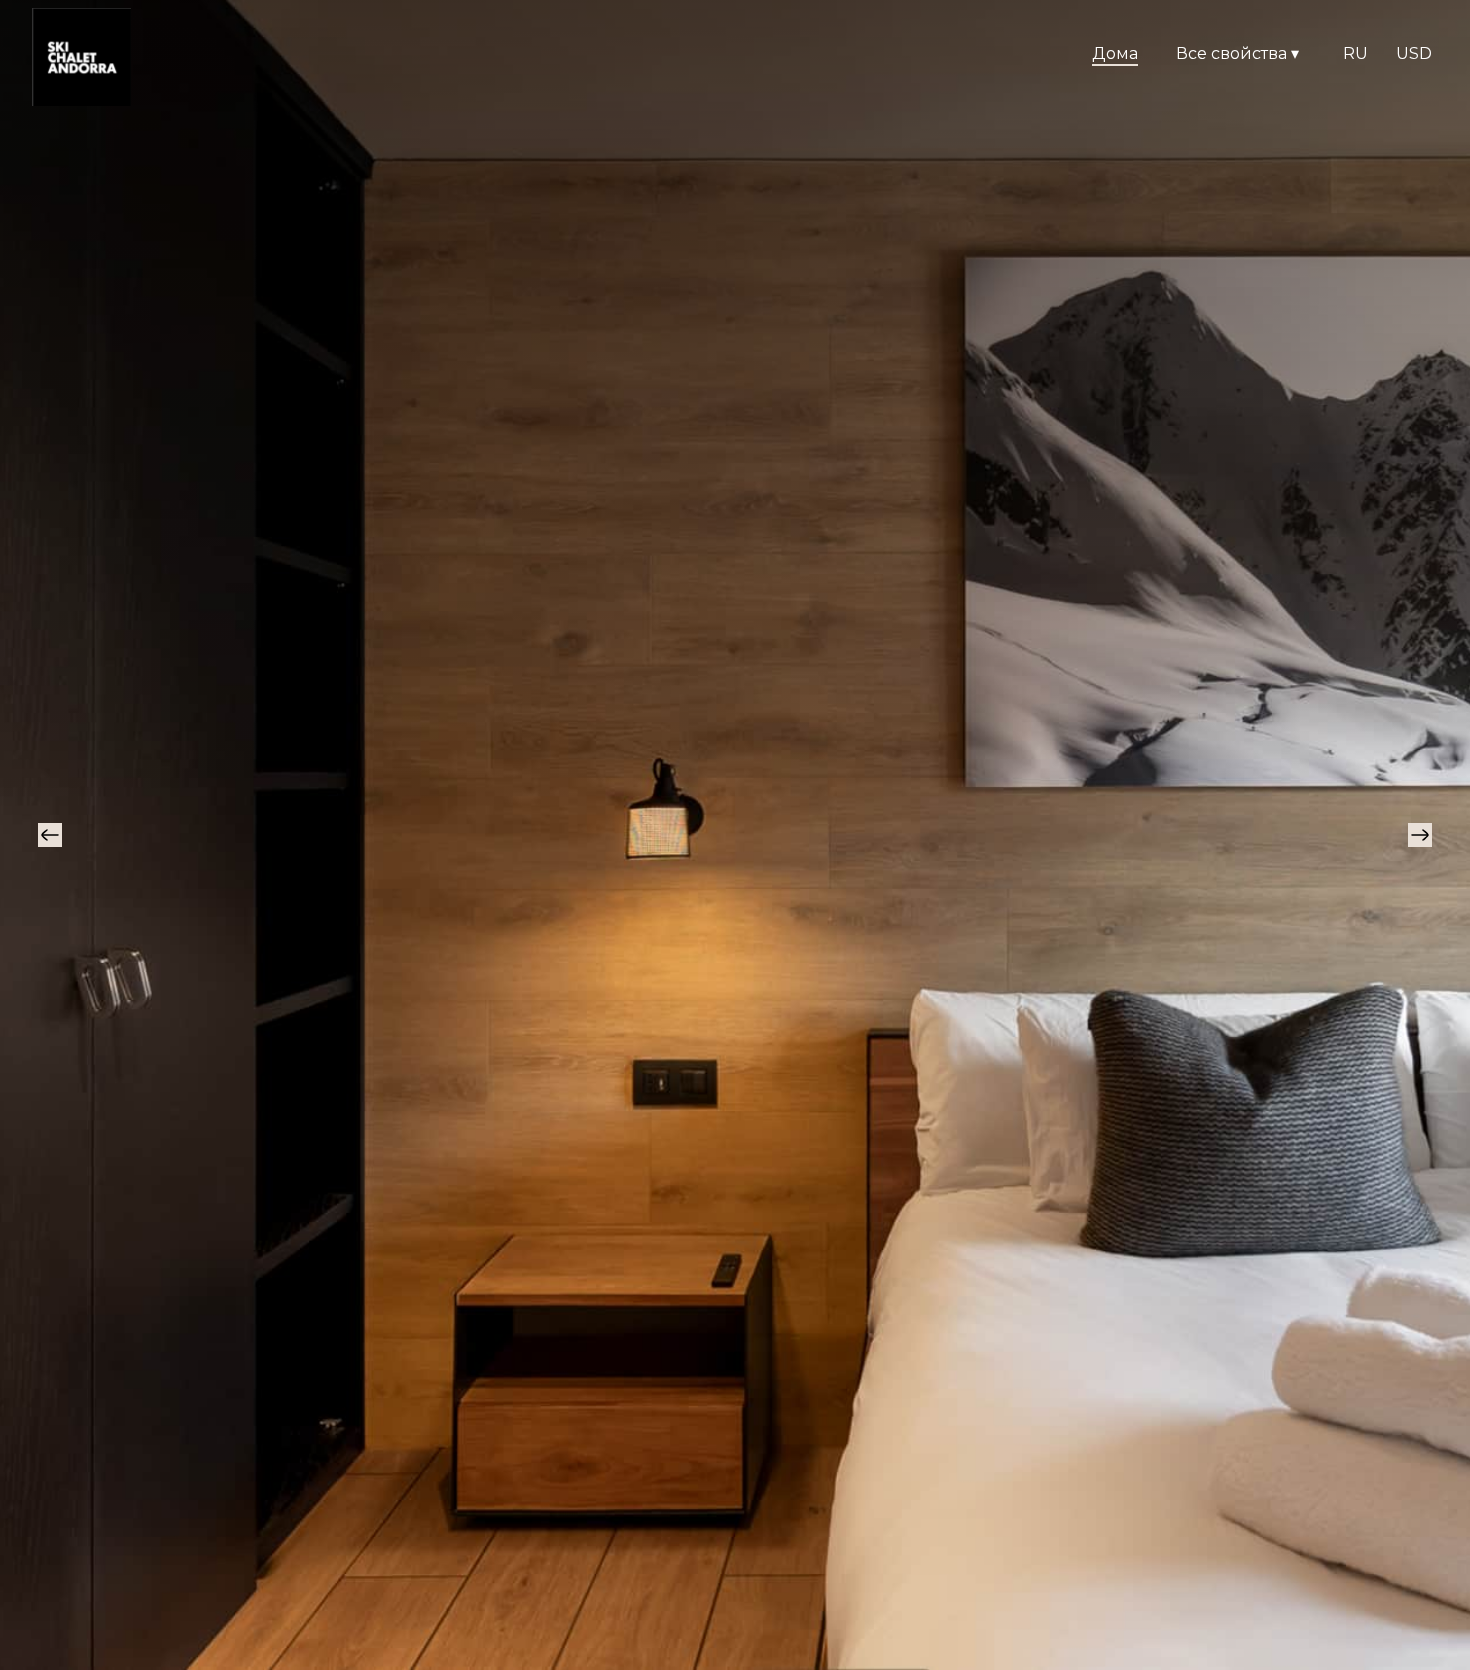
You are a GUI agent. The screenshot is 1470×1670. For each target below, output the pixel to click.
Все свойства (1237, 53)
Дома (1115, 53)
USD (1414, 53)
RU (1355, 53)
